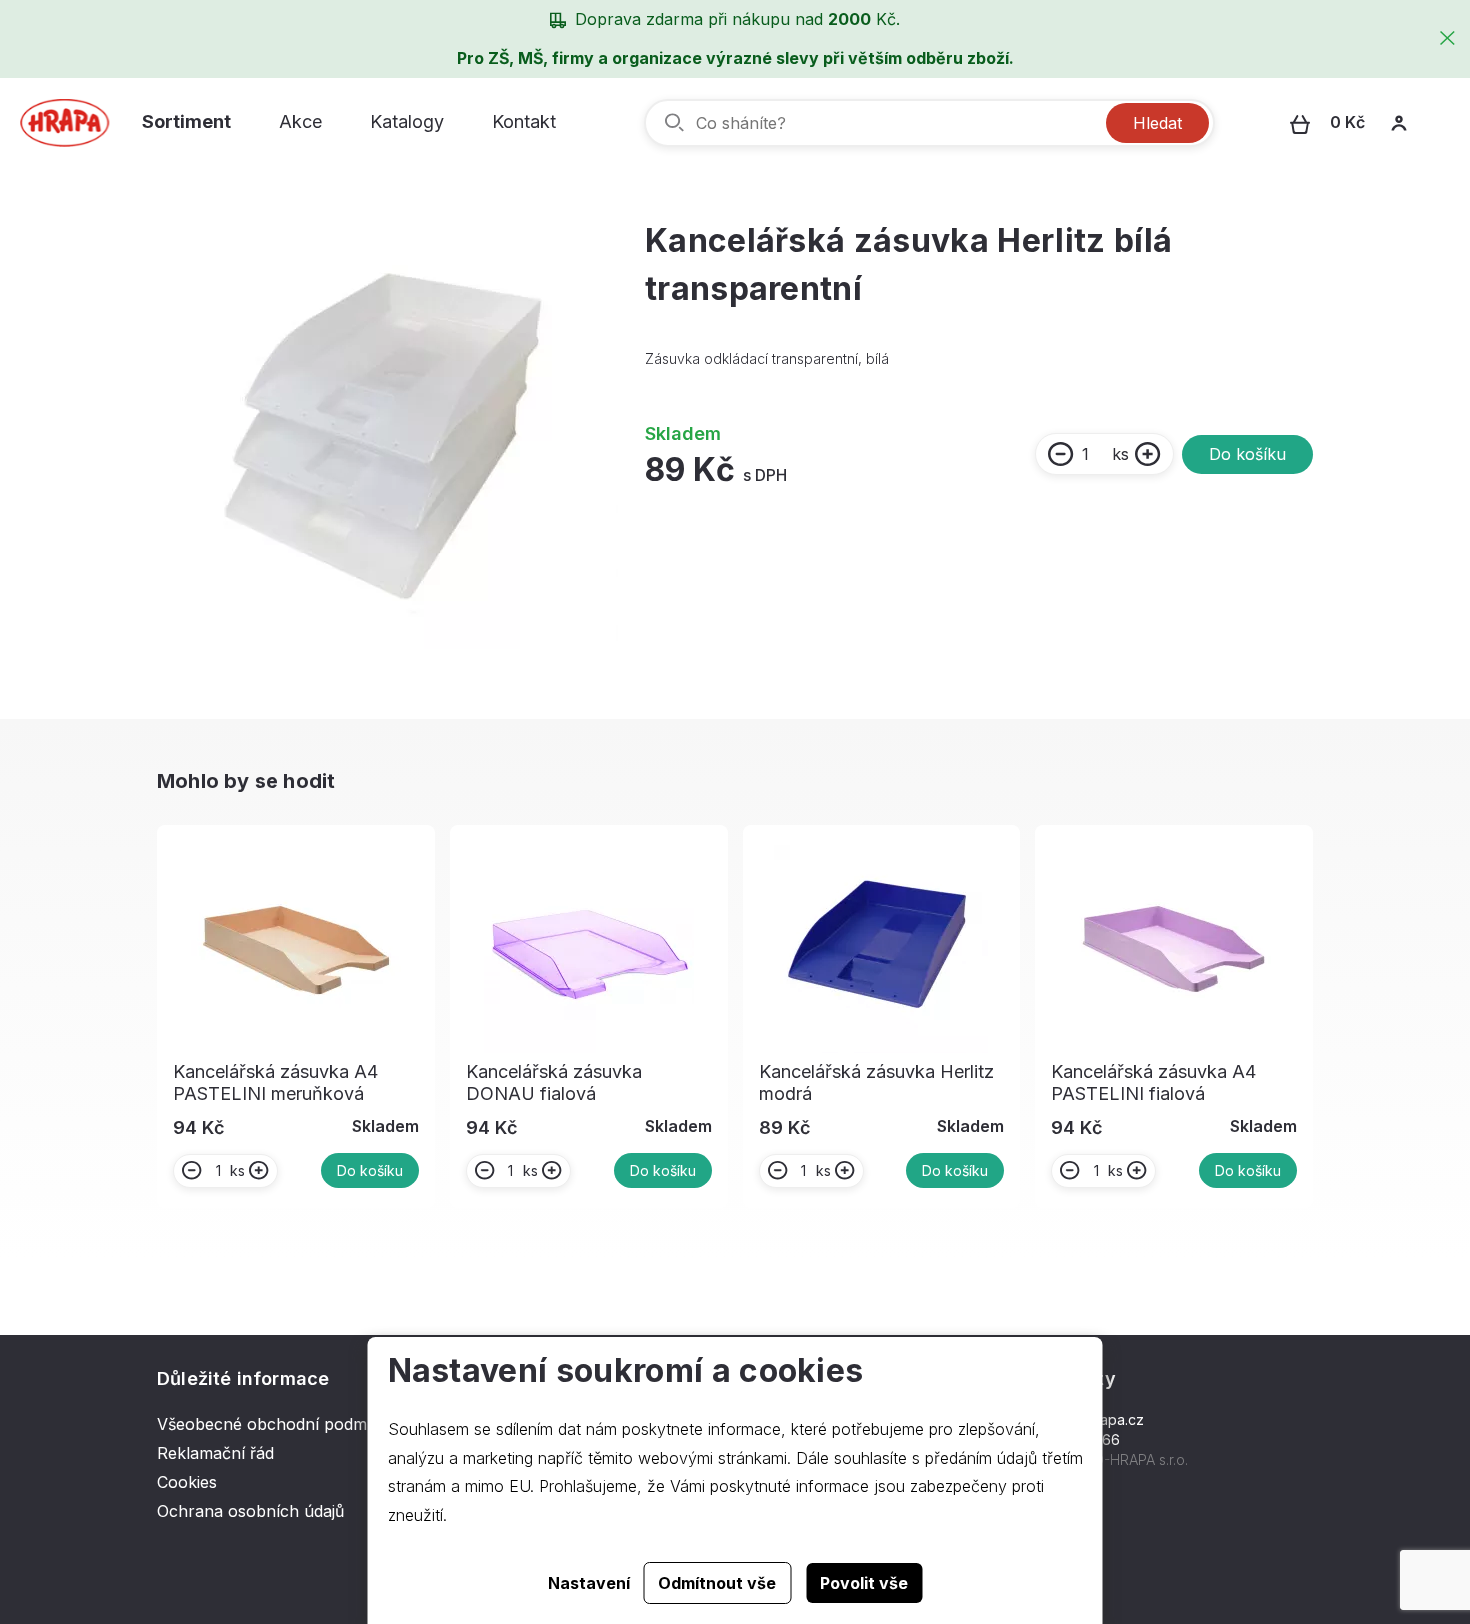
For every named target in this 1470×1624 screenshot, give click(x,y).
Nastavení (589, 1583)
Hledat (1157, 123)
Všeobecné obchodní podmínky (278, 1424)
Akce (300, 121)
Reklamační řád (215, 1453)
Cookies (187, 1482)
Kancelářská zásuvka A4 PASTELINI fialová (1153, 1082)
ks (1120, 454)
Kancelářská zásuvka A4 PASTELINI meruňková (275, 1082)
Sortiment (186, 121)
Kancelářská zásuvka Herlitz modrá (876, 1082)
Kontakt (524, 121)
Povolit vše (864, 1583)
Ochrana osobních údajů (250, 1511)
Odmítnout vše (717, 1583)
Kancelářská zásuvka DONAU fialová (554, 1082)
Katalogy (407, 121)
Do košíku (1247, 454)
